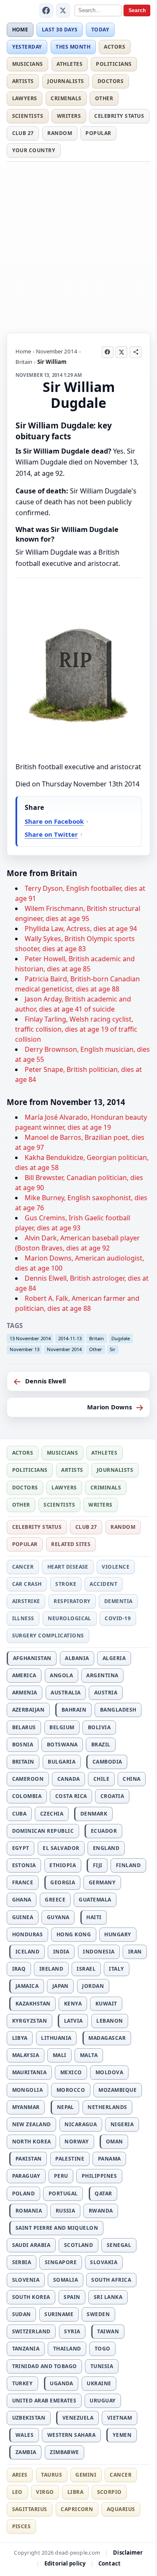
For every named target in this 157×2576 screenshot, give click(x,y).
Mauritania (30, 2072)
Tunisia (102, 2366)
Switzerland (31, 2331)
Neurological (69, 1618)
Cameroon (28, 1779)
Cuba (19, 1814)
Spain (72, 2297)
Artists (23, 81)
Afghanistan (32, 1658)
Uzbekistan (29, 2418)
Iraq (19, 1969)
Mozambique (117, 2090)
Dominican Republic (43, 1831)
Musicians (28, 64)
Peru (61, 2176)
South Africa (111, 2280)
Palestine (70, 2159)
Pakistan (29, 2159)
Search (137, 10)
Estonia (24, 1865)
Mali (60, 2055)
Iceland (27, 1952)
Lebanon (109, 2021)
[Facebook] (46, 10)
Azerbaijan (28, 1710)
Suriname (59, 2314)
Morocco (71, 2090)
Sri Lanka (108, 2297)
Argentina (102, 1675)
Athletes (69, 64)
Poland (24, 2193)
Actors (115, 47)
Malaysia (26, 2055)
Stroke (66, 1584)
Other (104, 98)
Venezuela (78, 2418)
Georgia (63, 1882)
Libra (75, 2492)
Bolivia (99, 1727)
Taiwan (108, 2331)
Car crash (27, 1584)
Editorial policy (65, 2563)
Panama (109, 2159)
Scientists (28, 116)
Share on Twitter (51, 834)
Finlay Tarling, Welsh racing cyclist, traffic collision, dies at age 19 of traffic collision (76, 1029)
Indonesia (99, 1952)
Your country (34, 150)
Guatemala (95, 1900)
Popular (98, 133)
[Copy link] (136, 352)
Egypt (21, 1848)
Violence (116, 1567)
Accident (103, 1584)
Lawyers (25, 98)
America (24, 1675)
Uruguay (103, 2401)
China (131, 1779)
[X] (63, 10)
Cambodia (107, 1762)
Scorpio (109, 2492)
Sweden (98, 2314)
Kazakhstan (33, 2004)
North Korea (32, 2141)
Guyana (58, 1917)
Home (20, 30)
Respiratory (72, 1601)
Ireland (51, 1969)
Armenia (25, 1693)
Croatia (112, 1796)
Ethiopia (63, 1865)
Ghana (22, 1900)
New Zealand (32, 2124)
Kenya (73, 2004)
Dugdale (121, 1338)
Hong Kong (74, 1934)
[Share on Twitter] (121, 352)
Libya (20, 2038)
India (61, 1952)
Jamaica (27, 1986)
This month (73, 47)
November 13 (24, 1349)
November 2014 (57, 351)
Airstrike (26, 1601)
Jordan (93, 1986)
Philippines (99, 2176)
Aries (20, 2475)
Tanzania (26, 2349)
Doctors (111, 81)
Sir (113, 1349)
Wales (24, 2435)
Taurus (51, 2475)
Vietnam (120, 2418)
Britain (24, 362)
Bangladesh (118, 1710)
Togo (103, 2349)
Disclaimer (128, 2553)
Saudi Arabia (31, 2245)
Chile (101, 1779)
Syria (72, 2331)
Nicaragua (81, 2124)
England (106, 1848)
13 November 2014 (30, 1338)
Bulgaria (62, 1762)
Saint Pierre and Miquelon (57, 2228)
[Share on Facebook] (108, 352)
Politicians (114, 64)
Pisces (22, 2526)
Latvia (73, 2021)
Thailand (67, 2349)
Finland (128, 1865)
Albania (77, 1658)
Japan (60, 1986)
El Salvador (61, 1848)
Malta (89, 2055)
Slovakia (104, 2262)
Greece (55, 1900)
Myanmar (26, 2107)
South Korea (31, 2297)
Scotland (79, 2245)
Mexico (71, 2072)
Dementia (118, 1601)
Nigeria (122, 2124)
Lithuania (56, 2038)
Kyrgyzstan (30, 2021)
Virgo (45, 2492)
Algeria (114, 1658)
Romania (29, 2211)
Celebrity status (119, 116)
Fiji (98, 1865)
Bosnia (23, 1745)
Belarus (24, 1727)
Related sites (71, 1544)
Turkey (23, 2383)
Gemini (86, 2475)
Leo (17, 2492)
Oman (115, 2141)
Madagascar (107, 2038)
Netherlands (107, 2107)
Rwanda (101, 2211)
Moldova (109, 2072)
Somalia (66, 2280)
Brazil (101, 1745)
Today (100, 30)
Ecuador (104, 1831)
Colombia (27, 1796)
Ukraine (99, 2383)
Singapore (61, 2262)
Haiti (94, 1917)
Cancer (23, 1567)
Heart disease (68, 1567)
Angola (61, 1675)
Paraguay (26, 2176)
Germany (102, 1882)
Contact (109, 2563)
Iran (135, 1952)
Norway (77, 2141)
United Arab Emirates (44, 2401)
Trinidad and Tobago (45, 2366)
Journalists (66, 81)
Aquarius (121, 2509)
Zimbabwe (64, 2452)
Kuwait (106, 2004)
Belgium (62, 1727)
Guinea (23, 1917)
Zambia (26, 2452)
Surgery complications (48, 1636)
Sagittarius (30, 2509)
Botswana (62, 1745)
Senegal (119, 2245)
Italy (116, 1969)
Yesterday (27, 47)
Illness (23, 1618)
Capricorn (77, 2509)
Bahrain (74, 1710)
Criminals (66, 98)
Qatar (103, 2193)
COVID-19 (118, 1618)
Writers (69, 116)
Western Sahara (72, 2435)
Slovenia (26, 2280)
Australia (66, 1693)
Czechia (52, 1814)
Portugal (63, 2193)
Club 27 (23, 133)
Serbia (22, 2262)
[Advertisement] (78, 246)
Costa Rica (71, 1796)
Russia (66, 2211)
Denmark (94, 1814)
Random (60, 133)
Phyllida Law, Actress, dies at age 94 (81, 929)
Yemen (122, 2435)
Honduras (28, 1934)
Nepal (66, 2107)
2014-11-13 (70, 1338)
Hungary (118, 1934)
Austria (106, 1693)
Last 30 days (60, 30)
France (23, 1882)
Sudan (22, 2314)
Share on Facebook (54, 821)
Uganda (62, 2383)
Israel (86, 1969)
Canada (69, 1779)
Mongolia (28, 2090)
